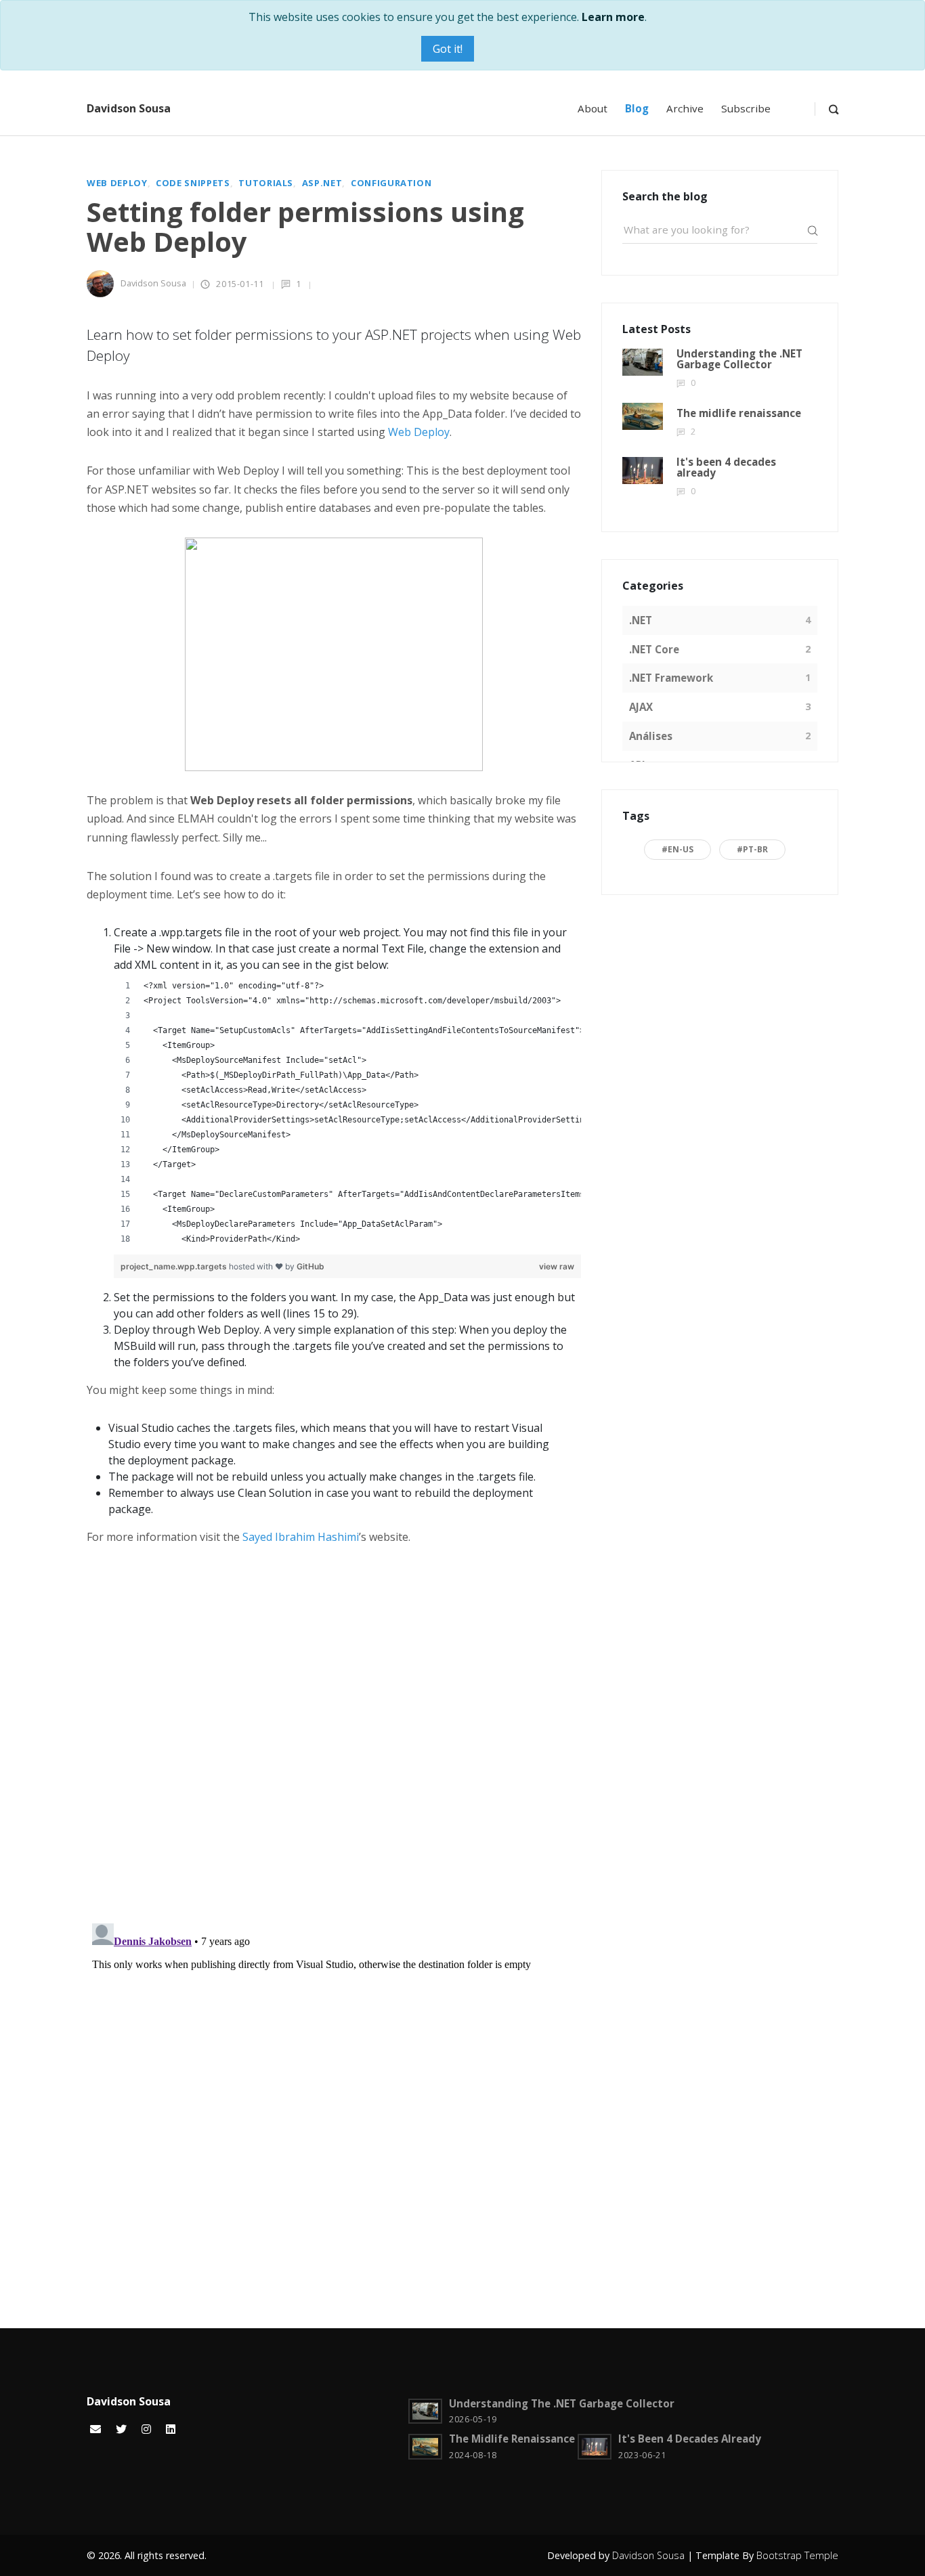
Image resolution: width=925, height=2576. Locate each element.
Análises (651, 736)
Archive (685, 108)
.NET (641, 620)
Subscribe (746, 108)
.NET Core (654, 649)
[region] (347, 1114)
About (593, 108)
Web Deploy (117, 183)
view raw (557, 1266)
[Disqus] (334, 1737)
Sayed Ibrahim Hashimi (301, 1537)
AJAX (641, 707)
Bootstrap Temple (797, 2555)
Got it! (448, 49)
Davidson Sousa (129, 108)
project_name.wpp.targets (174, 1266)
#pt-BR (752, 849)
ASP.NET (322, 183)
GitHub (310, 1266)
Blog (637, 108)
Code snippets (193, 183)
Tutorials (266, 183)
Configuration (391, 183)
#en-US (677, 849)
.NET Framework (671, 678)
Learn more (613, 17)
